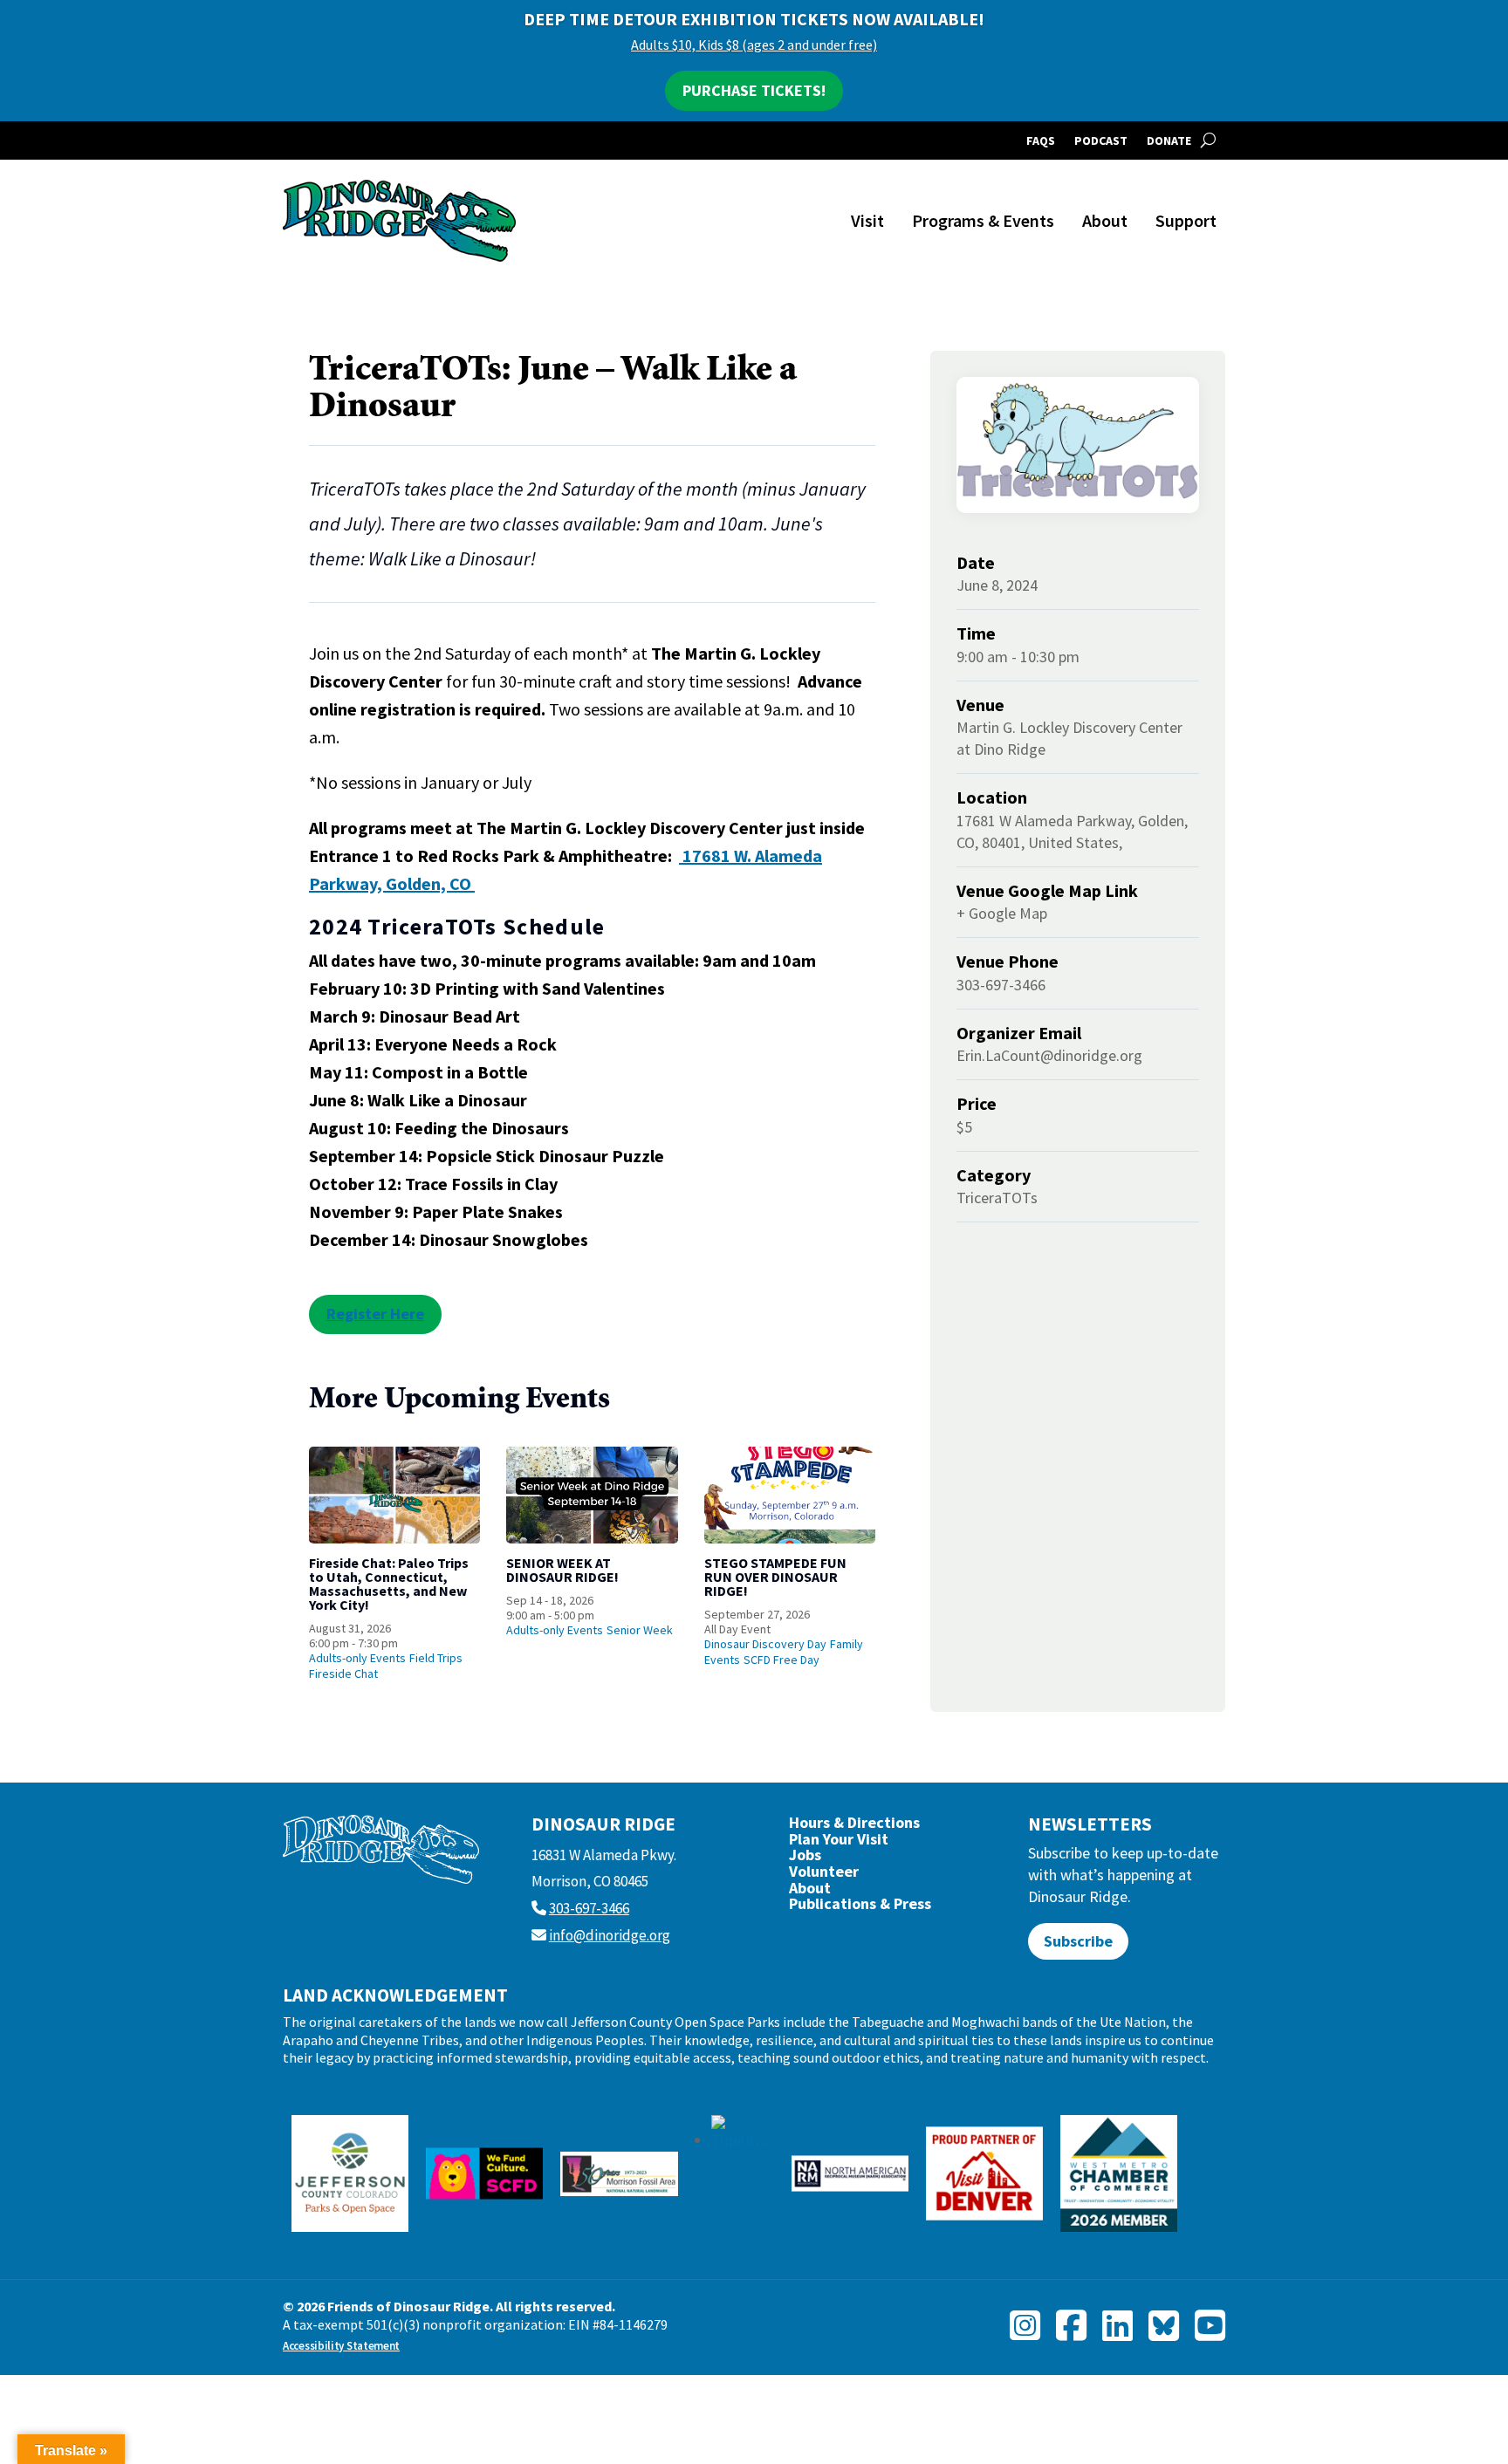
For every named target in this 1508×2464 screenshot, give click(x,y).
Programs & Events (983, 220)
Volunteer (824, 1875)
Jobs (805, 1859)
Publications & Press (860, 1908)
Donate (1169, 141)
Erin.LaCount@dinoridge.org (1049, 1055)
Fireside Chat (343, 1673)
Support (1186, 220)
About (1105, 220)
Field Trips (436, 1658)
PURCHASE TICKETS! (754, 90)
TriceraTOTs (997, 1198)
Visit (867, 220)
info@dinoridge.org (610, 1935)
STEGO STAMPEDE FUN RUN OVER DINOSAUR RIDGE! (775, 1577)
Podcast (1101, 141)
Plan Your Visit (839, 1843)
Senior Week (640, 1630)
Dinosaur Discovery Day (765, 1644)
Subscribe (1078, 1941)
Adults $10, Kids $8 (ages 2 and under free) (754, 44)
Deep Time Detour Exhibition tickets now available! (754, 19)
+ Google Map (1002, 913)
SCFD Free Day (781, 1660)
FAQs (1041, 141)
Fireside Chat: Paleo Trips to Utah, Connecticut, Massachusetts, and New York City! (389, 1584)
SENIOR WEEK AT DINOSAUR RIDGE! (562, 1570)
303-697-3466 (589, 1908)
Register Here (375, 1314)
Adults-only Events (357, 1658)
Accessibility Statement (341, 2346)
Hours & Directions (854, 1827)
